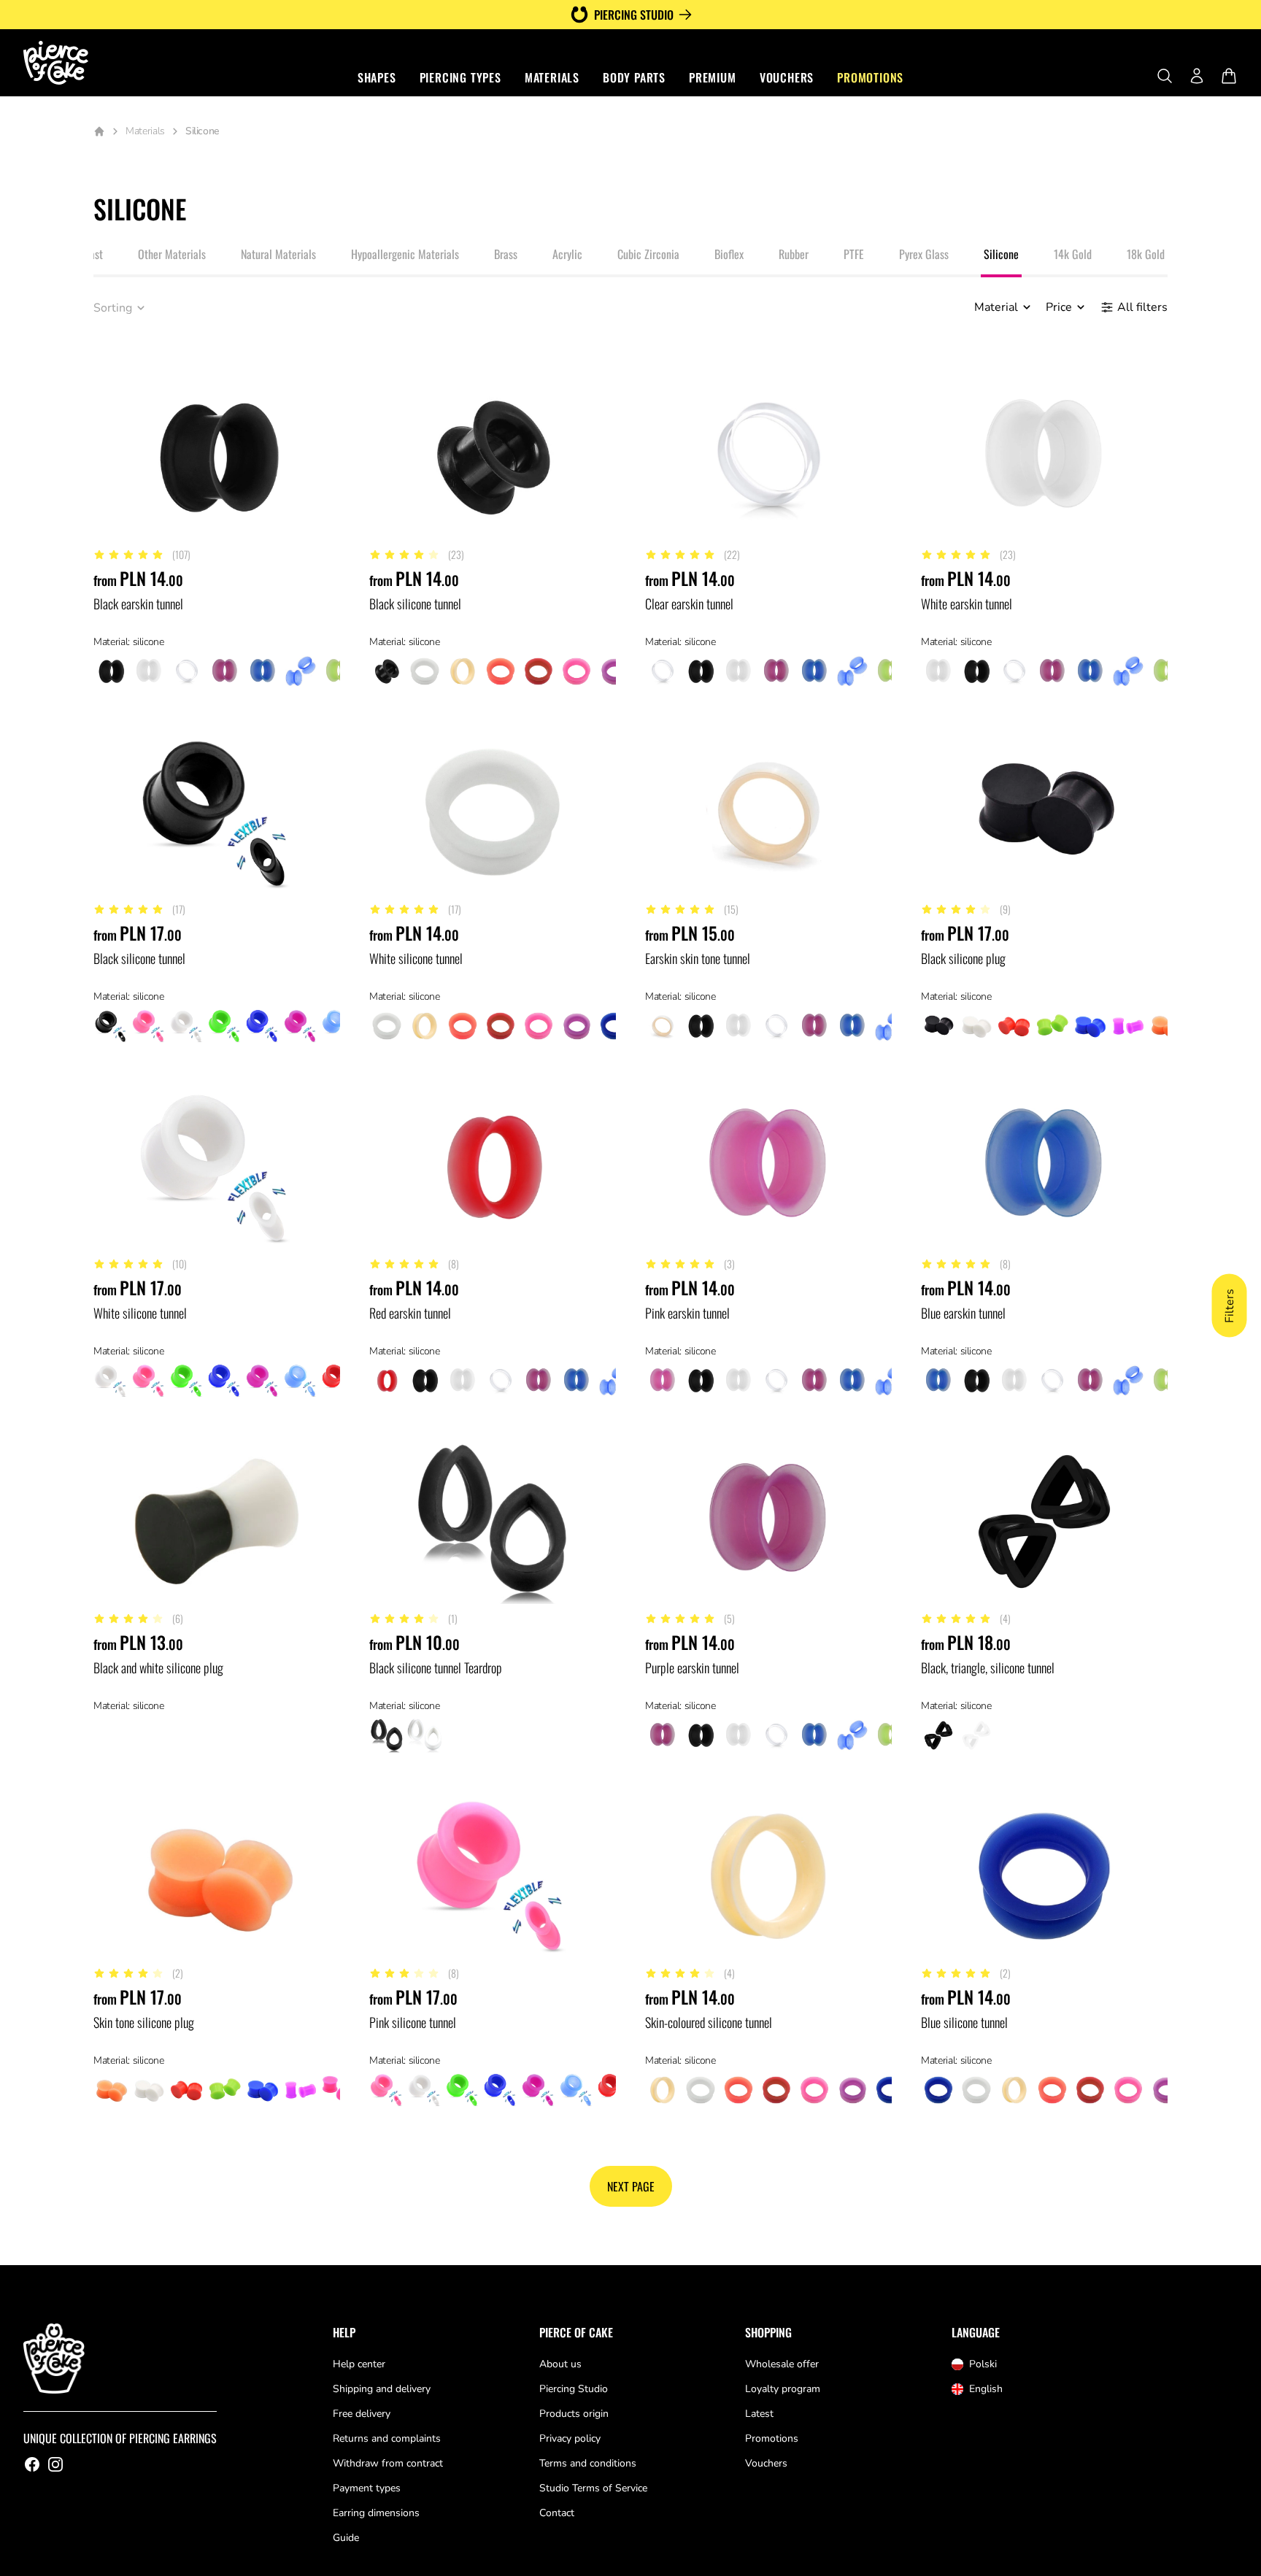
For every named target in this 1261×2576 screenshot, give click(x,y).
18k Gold (1146, 254)
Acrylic (567, 254)
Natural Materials (278, 254)
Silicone (1001, 254)
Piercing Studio (574, 2389)
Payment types (367, 2488)
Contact (557, 2513)
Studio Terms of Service (593, 2488)
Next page (631, 2186)
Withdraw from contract (388, 2463)
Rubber (794, 254)
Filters (1230, 1306)
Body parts (634, 77)
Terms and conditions (588, 2463)
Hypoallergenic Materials (405, 254)
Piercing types (460, 77)
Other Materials (172, 254)
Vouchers (787, 77)
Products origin (574, 2414)
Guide (346, 2538)
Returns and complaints (387, 2438)
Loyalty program (783, 2389)
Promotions (870, 77)
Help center (359, 2364)
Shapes (377, 77)
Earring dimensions (376, 2513)
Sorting (113, 308)
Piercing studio (634, 15)
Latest (759, 2414)
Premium (713, 77)
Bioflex (729, 254)
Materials (552, 77)
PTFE (854, 254)
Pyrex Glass (924, 254)
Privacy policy (570, 2438)
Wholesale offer (782, 2364)
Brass (506, 254)
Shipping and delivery (382, 2389)
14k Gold (1073, 254)
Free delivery (362, 2414)
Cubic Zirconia (648, 254)
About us (560, 2364)
